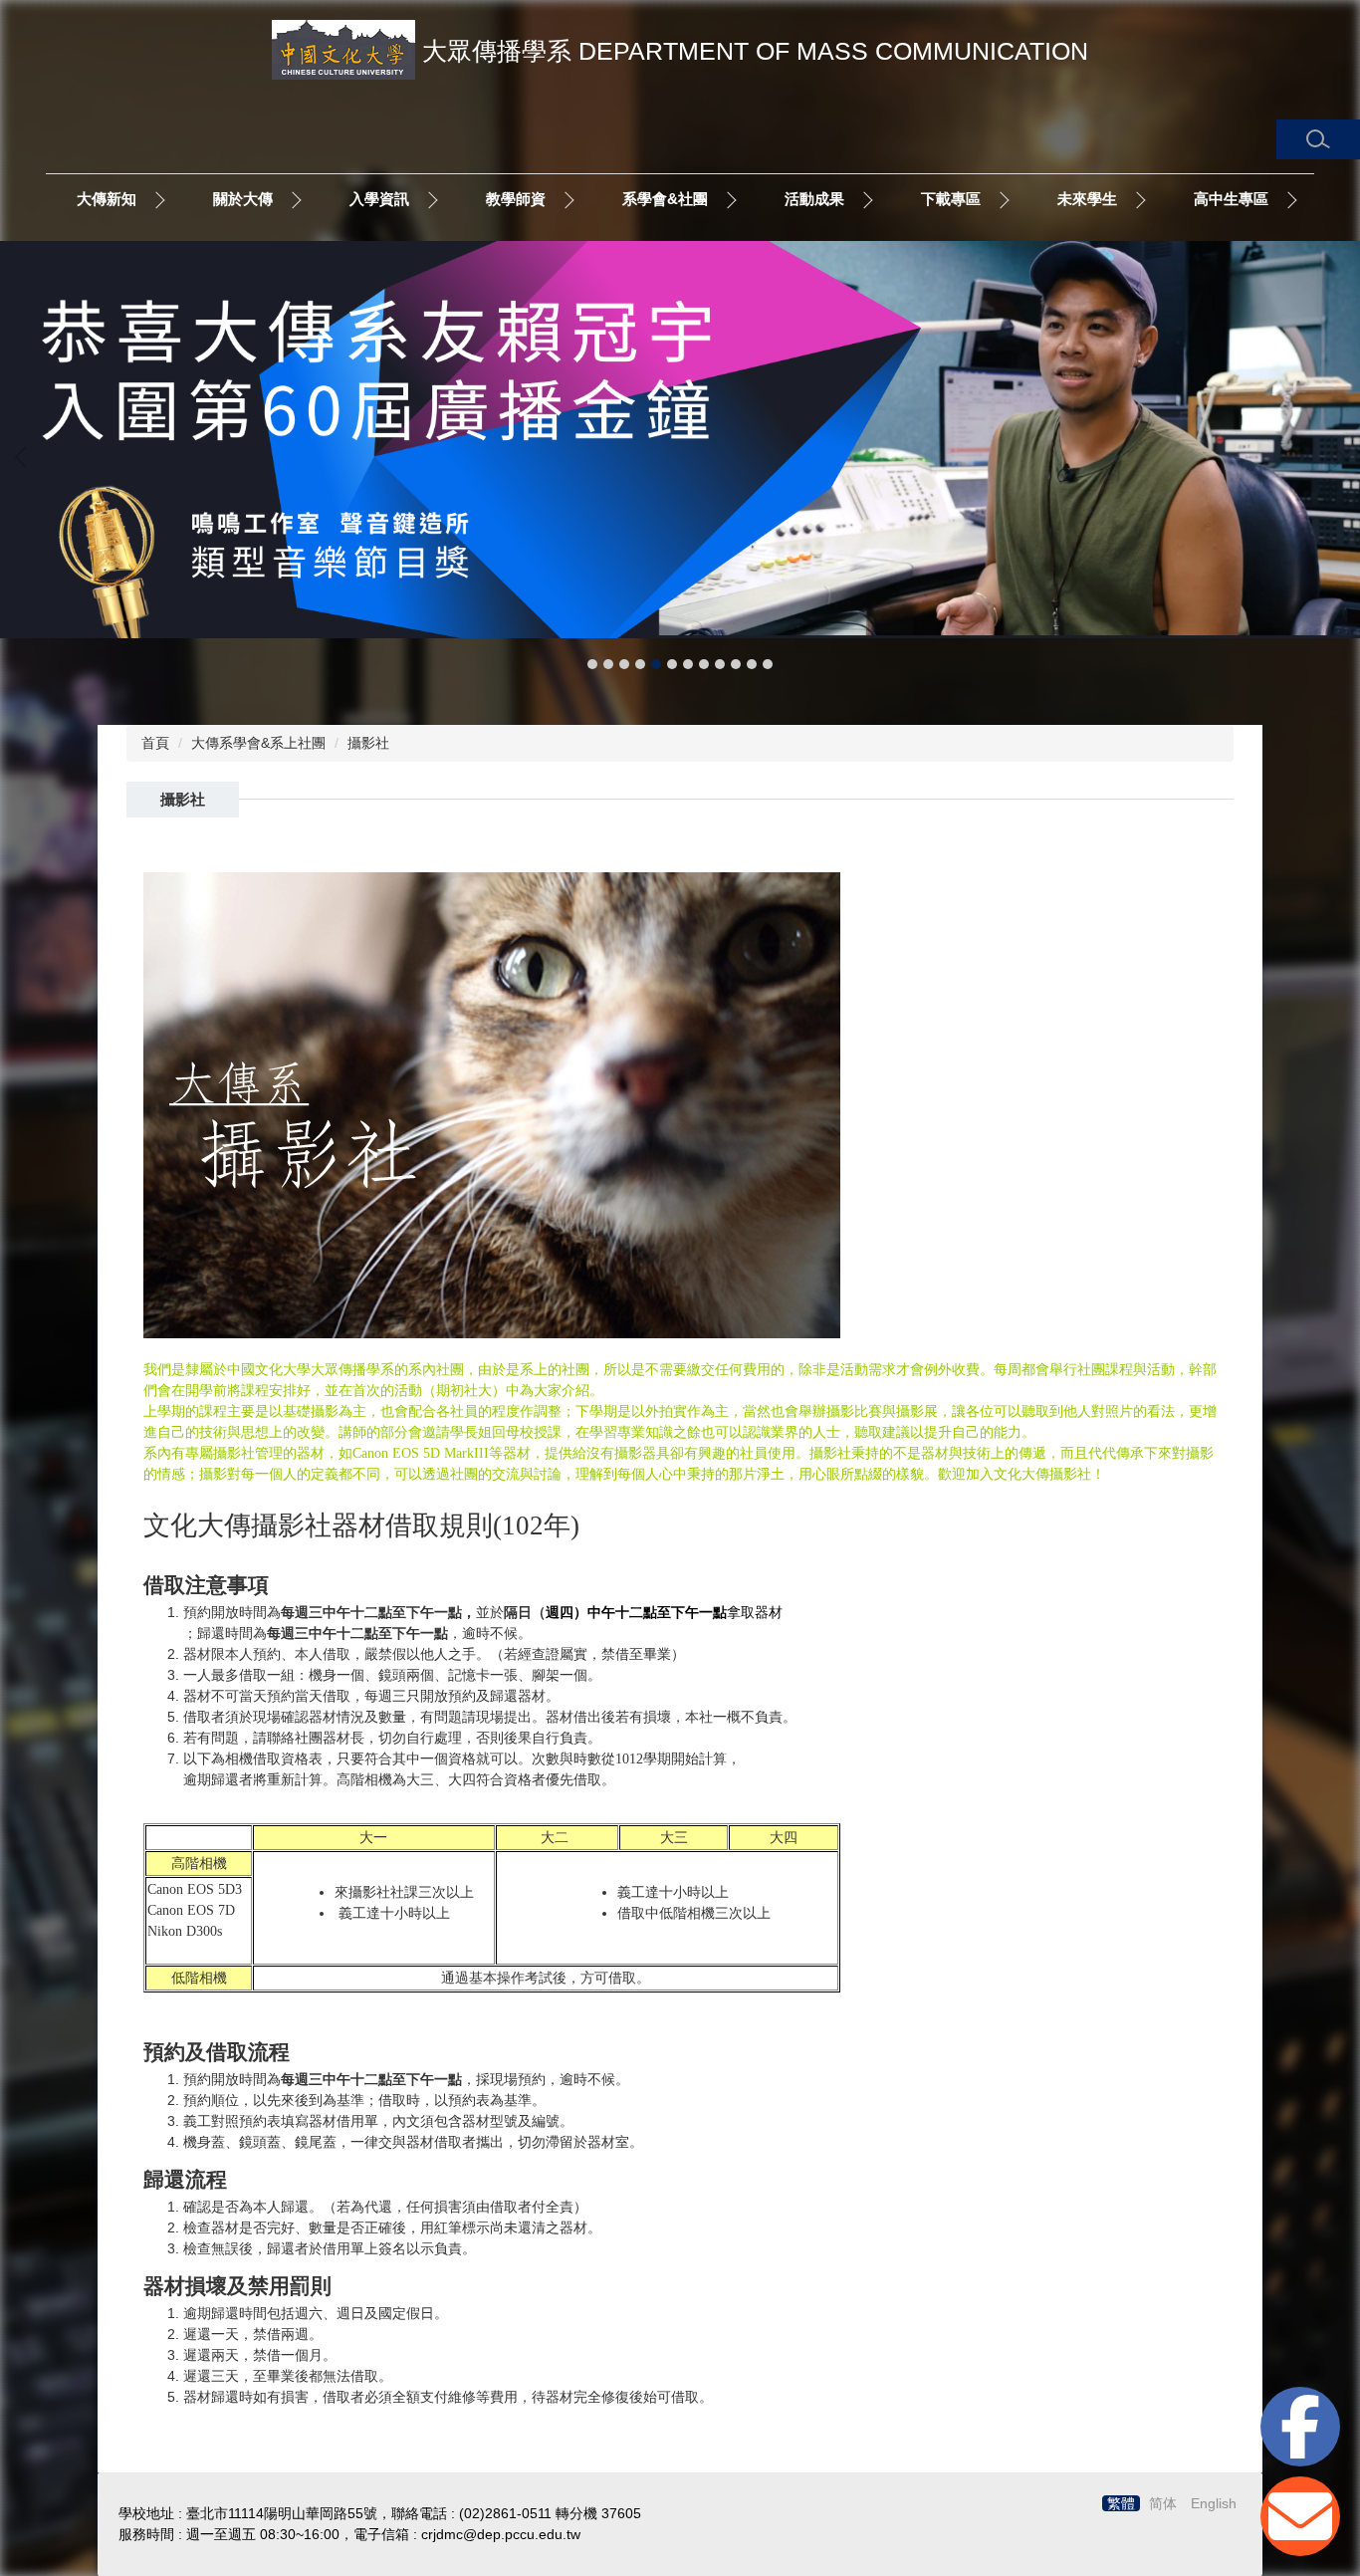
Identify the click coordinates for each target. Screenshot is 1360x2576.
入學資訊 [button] (379, 199)
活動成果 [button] (814, 199)
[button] (1318, 139)
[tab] (592, 664)
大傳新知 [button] (107, 199)
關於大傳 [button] (243, 199)
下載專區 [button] (951, 199)
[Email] (1300, 2516)
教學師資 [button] (516, 199)
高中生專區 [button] (1231, 199)
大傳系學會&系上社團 (258, 743)
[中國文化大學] (343, 55)
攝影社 (368, 743)
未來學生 (1087, 199)
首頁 (155, 743)
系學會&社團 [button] (665, 199)
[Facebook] (1300, 2427)
